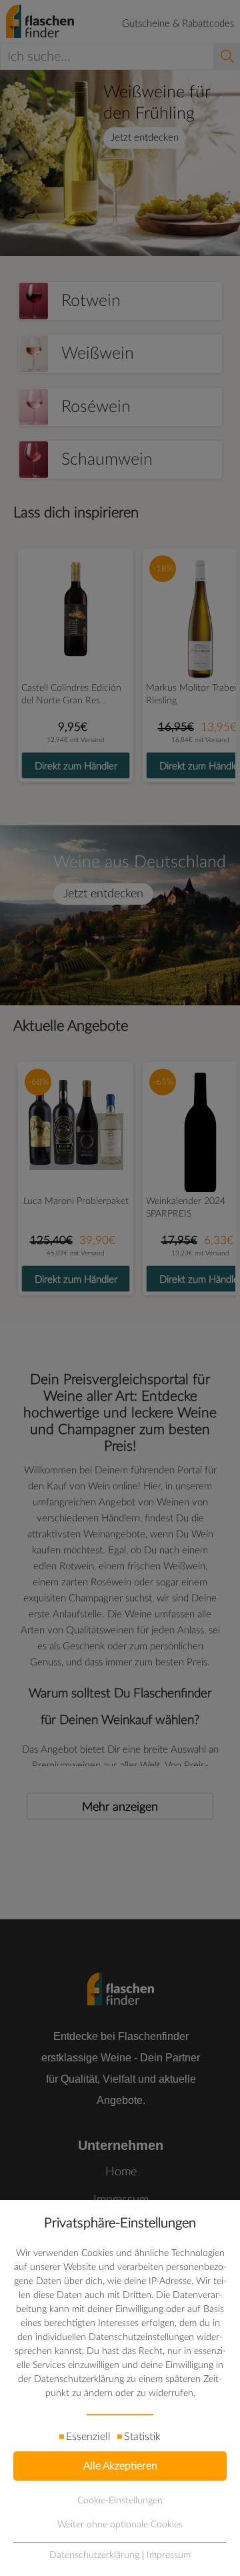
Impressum (169, 2555)
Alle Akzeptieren (120, 2466)
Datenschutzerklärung (94, 2555)
